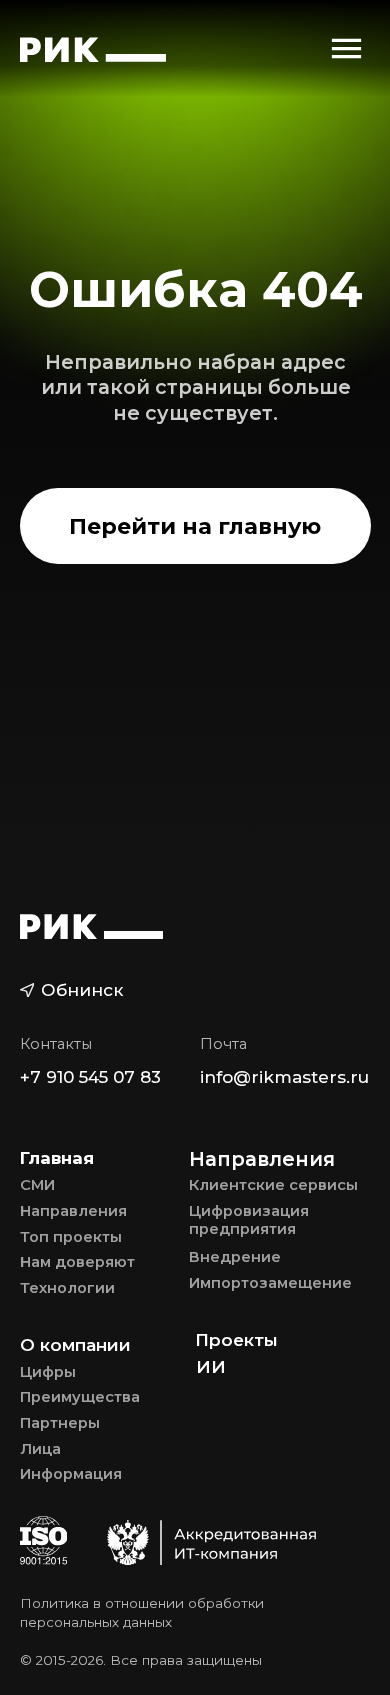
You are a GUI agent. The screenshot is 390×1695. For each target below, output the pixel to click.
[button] (347, 46)
